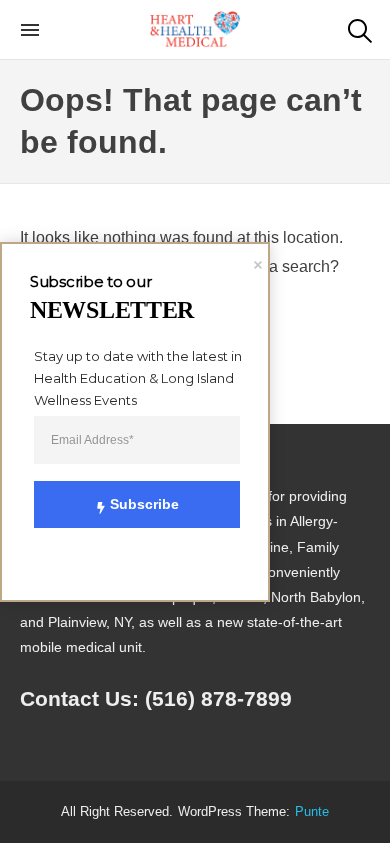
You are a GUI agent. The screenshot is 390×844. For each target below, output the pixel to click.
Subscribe (144, 504)
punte (312, 812)
